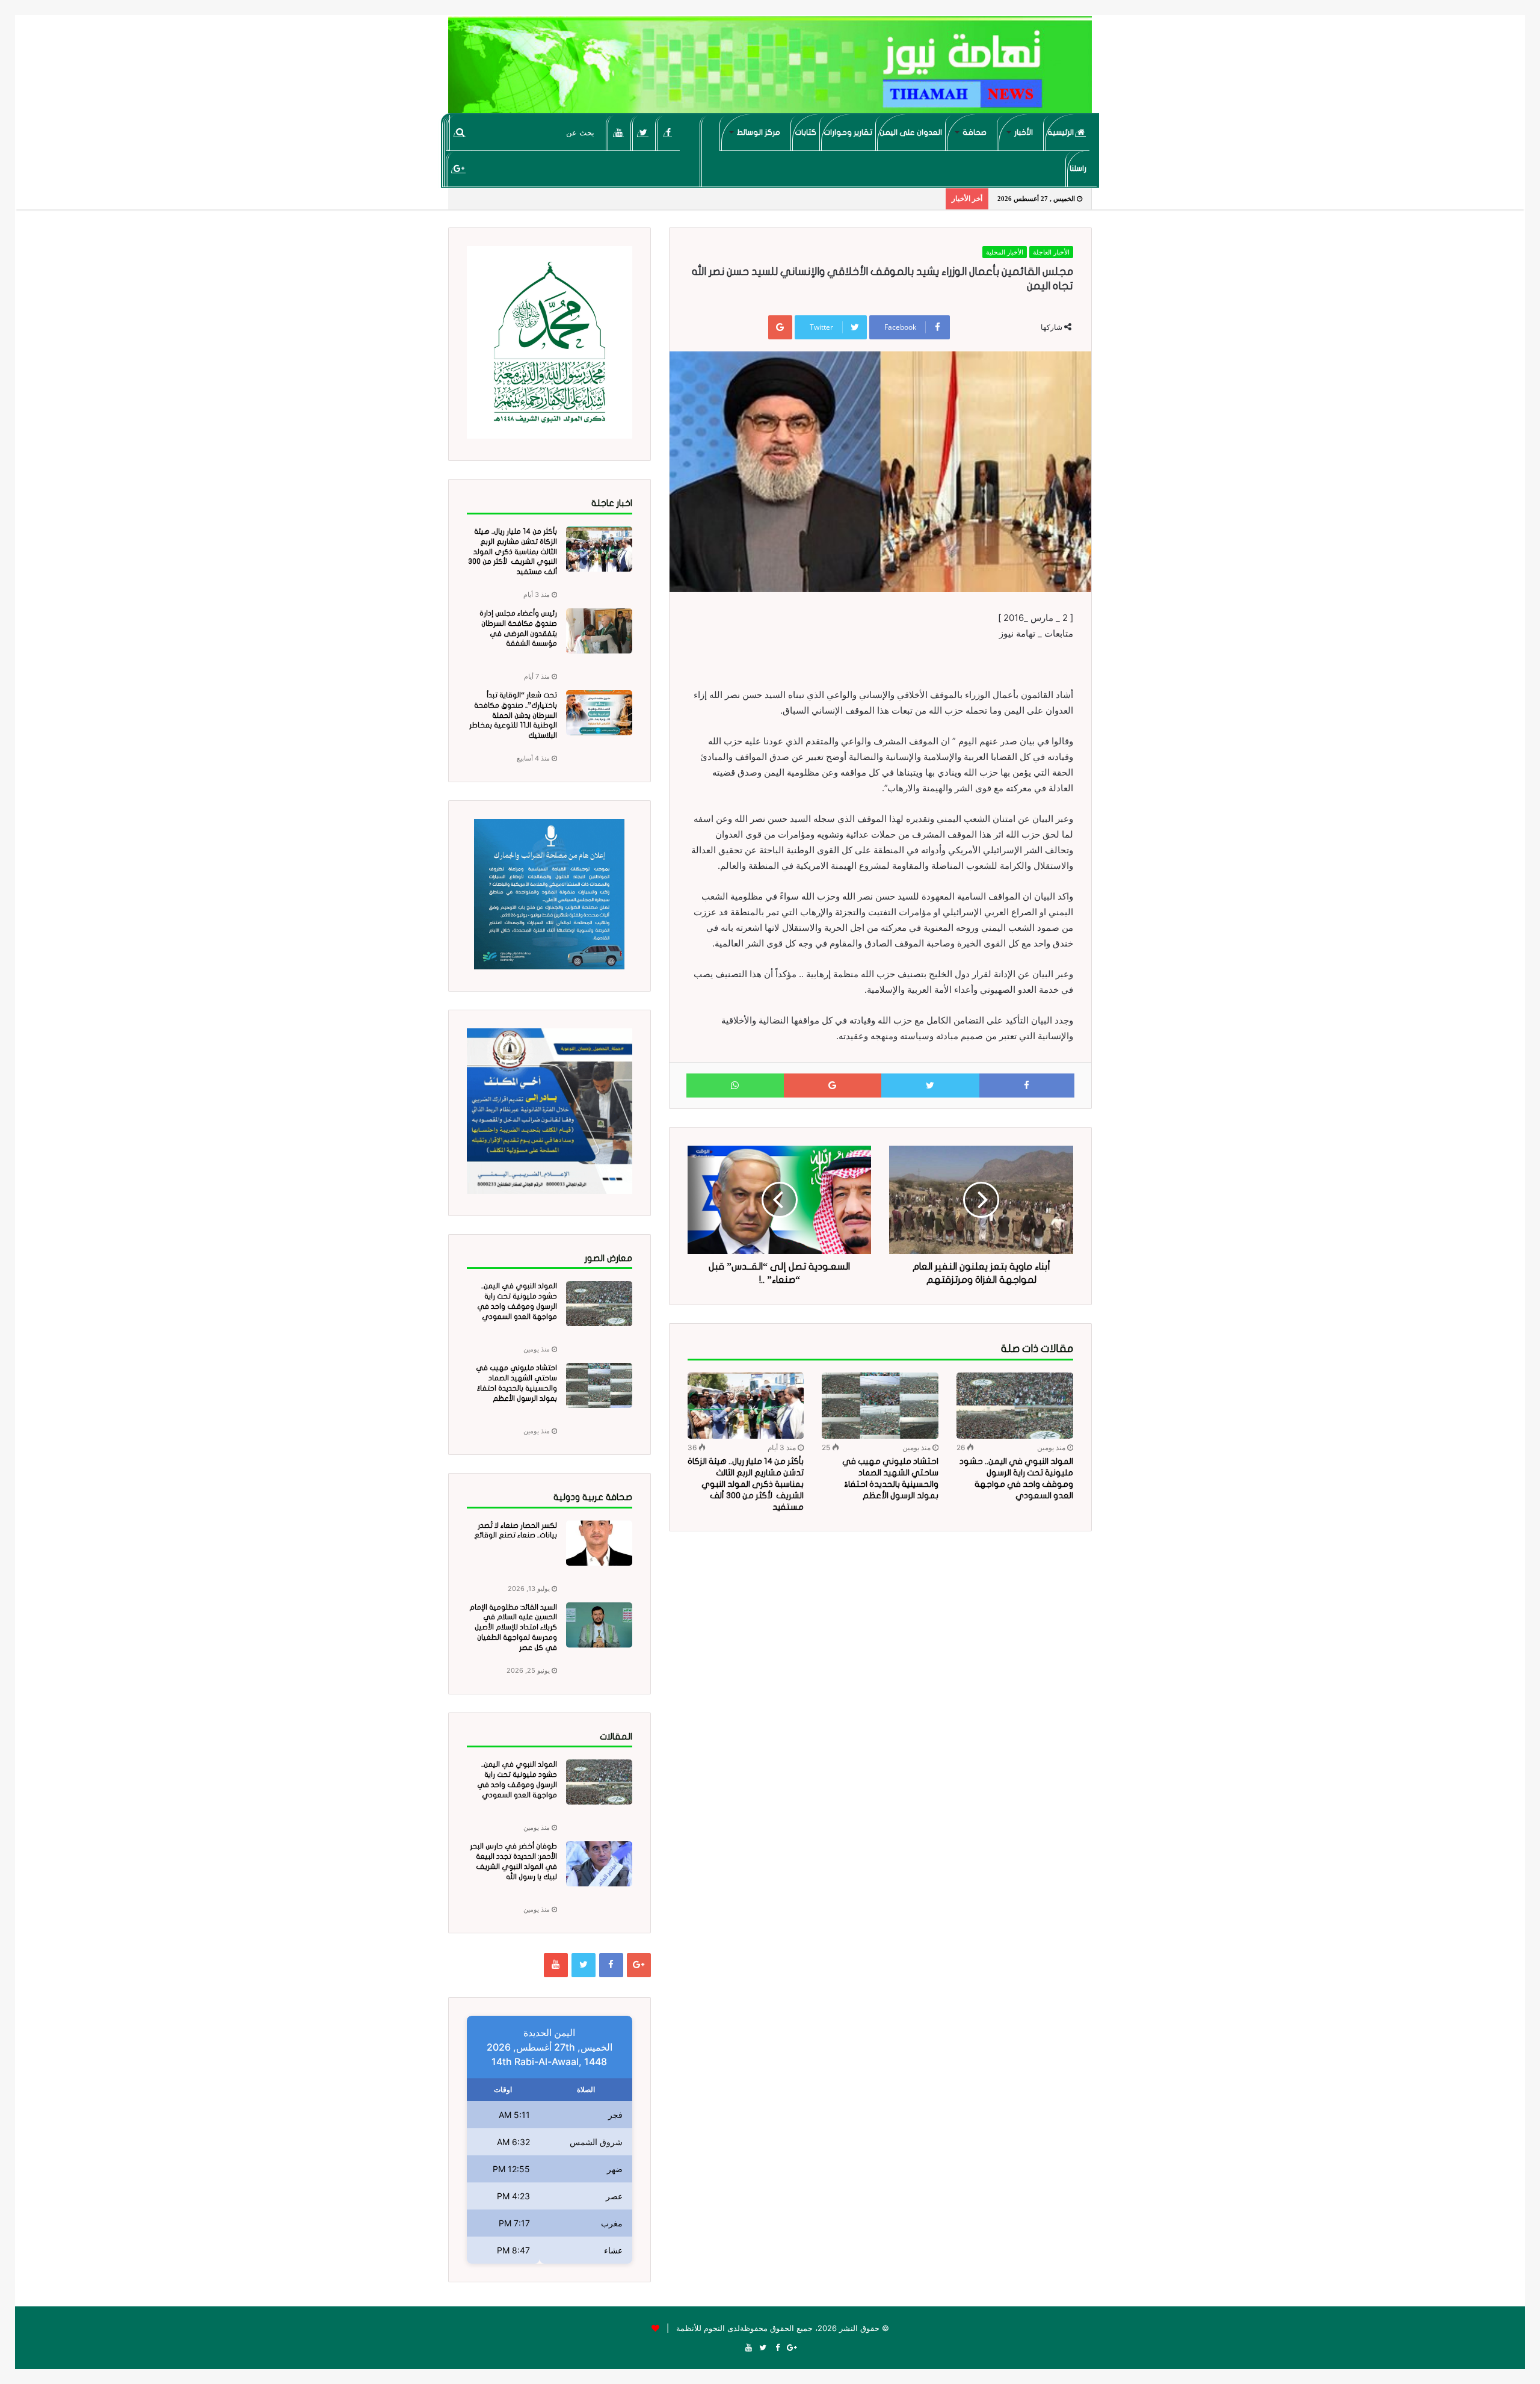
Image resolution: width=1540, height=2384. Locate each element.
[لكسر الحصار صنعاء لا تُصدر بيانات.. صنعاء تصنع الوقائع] (599, 1543)
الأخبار (1024, 132)
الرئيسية (1061, 132)
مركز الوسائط (759, 132)
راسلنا (1078, 168)
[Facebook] (668, 132)
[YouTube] (619, 132)
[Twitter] (643, 132)
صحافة (975, 132)
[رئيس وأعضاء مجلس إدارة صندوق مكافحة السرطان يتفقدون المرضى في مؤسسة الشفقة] (599, 631)
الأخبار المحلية (1005, 252)
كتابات (805, 132)
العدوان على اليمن (911, 132)
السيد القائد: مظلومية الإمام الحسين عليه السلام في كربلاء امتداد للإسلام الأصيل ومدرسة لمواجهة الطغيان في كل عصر (513, 1627)
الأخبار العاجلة (1051, 252)
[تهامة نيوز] (770, 70)
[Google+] (459, 168)
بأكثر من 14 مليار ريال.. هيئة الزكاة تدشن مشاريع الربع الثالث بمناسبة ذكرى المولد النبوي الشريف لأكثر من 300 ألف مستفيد (746, 1484)
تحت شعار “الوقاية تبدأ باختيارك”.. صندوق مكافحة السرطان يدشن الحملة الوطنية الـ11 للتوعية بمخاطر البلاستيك (513, 715)
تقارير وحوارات (848, 132)
